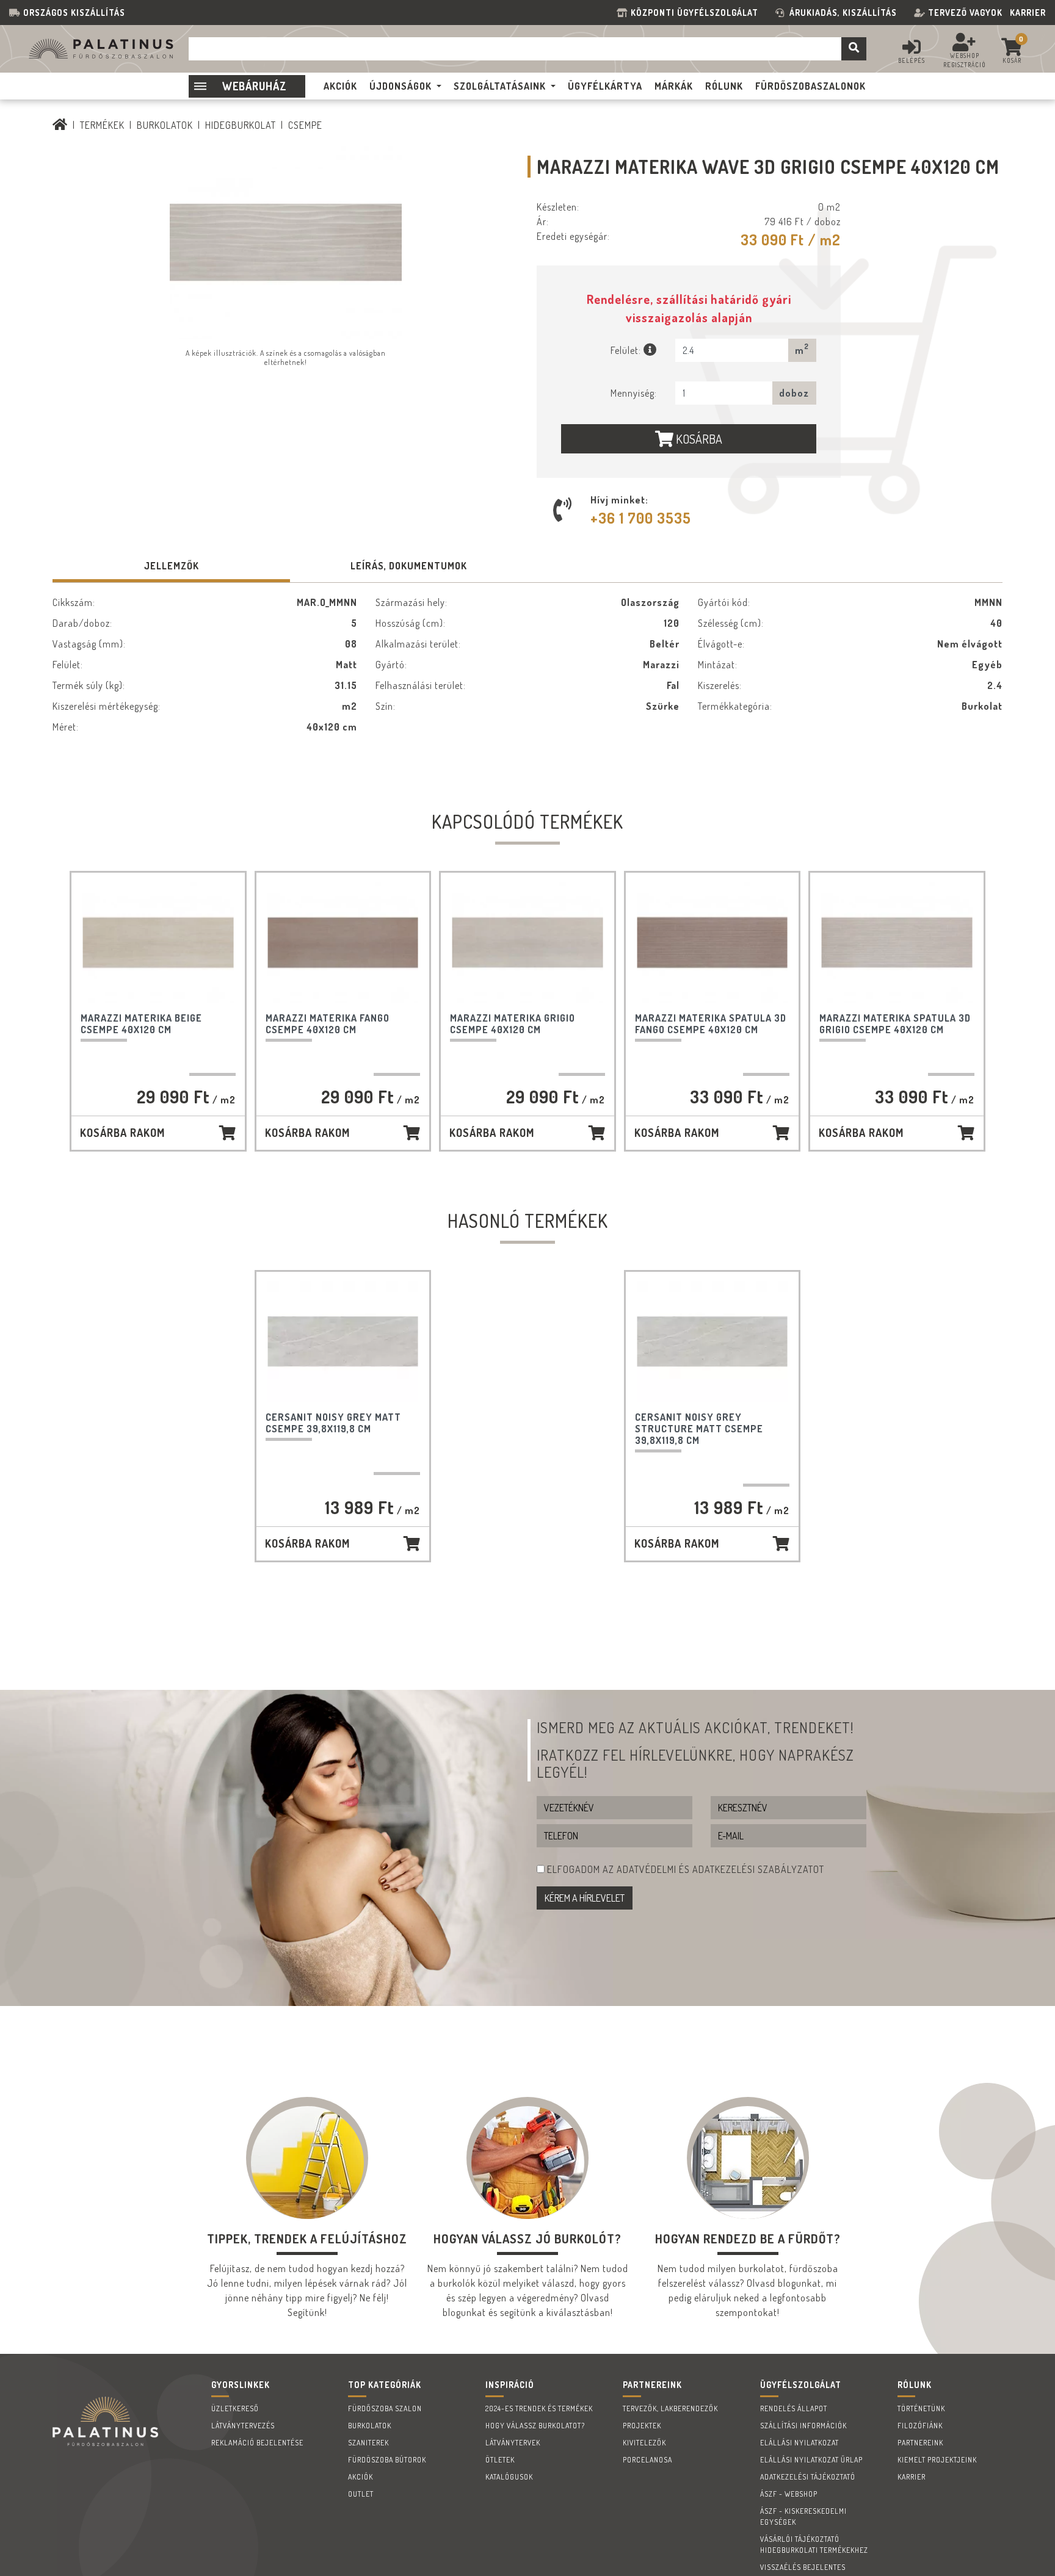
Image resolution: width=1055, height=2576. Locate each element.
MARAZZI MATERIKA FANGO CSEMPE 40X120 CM (328, 1024)
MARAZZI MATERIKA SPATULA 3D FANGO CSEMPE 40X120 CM (711, 1024)
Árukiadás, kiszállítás (843, 13)
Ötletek (500, 2460)
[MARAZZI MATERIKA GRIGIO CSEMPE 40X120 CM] (527, 943)
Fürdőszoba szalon (385, 2408)
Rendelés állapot (794, 2408)
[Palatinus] (60, 125)
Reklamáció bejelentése (257, 2443)
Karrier (1028, 13)
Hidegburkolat (241, 125)
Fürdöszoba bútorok (387, 2460)
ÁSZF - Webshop (789, 2494)
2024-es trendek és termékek (539, 2408)
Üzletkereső (235, 2408)
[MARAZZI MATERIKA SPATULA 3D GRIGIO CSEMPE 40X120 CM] (897, 943)
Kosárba (698, 439)
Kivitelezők (644, 2443)
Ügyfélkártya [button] (605, 86)
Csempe (305, 125)
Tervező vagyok (965, 13)
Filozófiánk (920, 2426)
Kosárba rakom (122, 1133)
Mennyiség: (634, 393)
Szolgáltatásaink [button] (500, 86)
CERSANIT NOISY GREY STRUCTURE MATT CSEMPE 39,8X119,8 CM (699, 1429)
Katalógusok (509, 2477)
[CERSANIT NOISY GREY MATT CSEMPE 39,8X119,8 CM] (343, 1342)
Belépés (912, 60)
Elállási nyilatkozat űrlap (811, 2460)
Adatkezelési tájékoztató (808, 2477)
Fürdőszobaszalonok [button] (810, 86)
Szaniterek (368, 2443)
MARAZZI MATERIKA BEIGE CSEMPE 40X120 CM (141, 1024)
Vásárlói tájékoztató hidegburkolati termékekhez (814, 2545)
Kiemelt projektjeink (937, 2460)
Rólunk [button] (724, 86)
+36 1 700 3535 (641, 518)
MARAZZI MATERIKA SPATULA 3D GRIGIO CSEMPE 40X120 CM (895, 1024)
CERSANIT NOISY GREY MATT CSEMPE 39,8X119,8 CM (333, 1423)
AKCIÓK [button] (340, 86)
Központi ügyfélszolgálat (697, 13)
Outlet (361, 2494)
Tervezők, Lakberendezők (670, 2408)
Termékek (102, 125)
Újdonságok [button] (401, 86)
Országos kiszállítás (74, 13)
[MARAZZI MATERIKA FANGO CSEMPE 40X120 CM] (343, 943)
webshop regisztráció (965, 60)
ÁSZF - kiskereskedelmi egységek (803, 2516)
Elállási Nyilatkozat (799, 2443)
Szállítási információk (803, 2426)
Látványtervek (513, 2443)
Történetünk (921, 2408)
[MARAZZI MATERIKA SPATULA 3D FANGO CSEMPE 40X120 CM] (712, 943)
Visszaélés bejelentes (803, 2567)
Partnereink (920, 2443)
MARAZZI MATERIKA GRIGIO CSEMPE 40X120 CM (513, 1024)
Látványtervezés (243, 2426)
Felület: (627, 350)
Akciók (361, 2477)
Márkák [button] (674, 86)
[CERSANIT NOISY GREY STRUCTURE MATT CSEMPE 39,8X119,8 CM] (712, 1342)
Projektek (642, 2426)
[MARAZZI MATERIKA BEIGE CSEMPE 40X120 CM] (158, 943)
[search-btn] (854, 49)
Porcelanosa (647, 2460)
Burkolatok (165, 125)
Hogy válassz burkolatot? (535, 2426)
